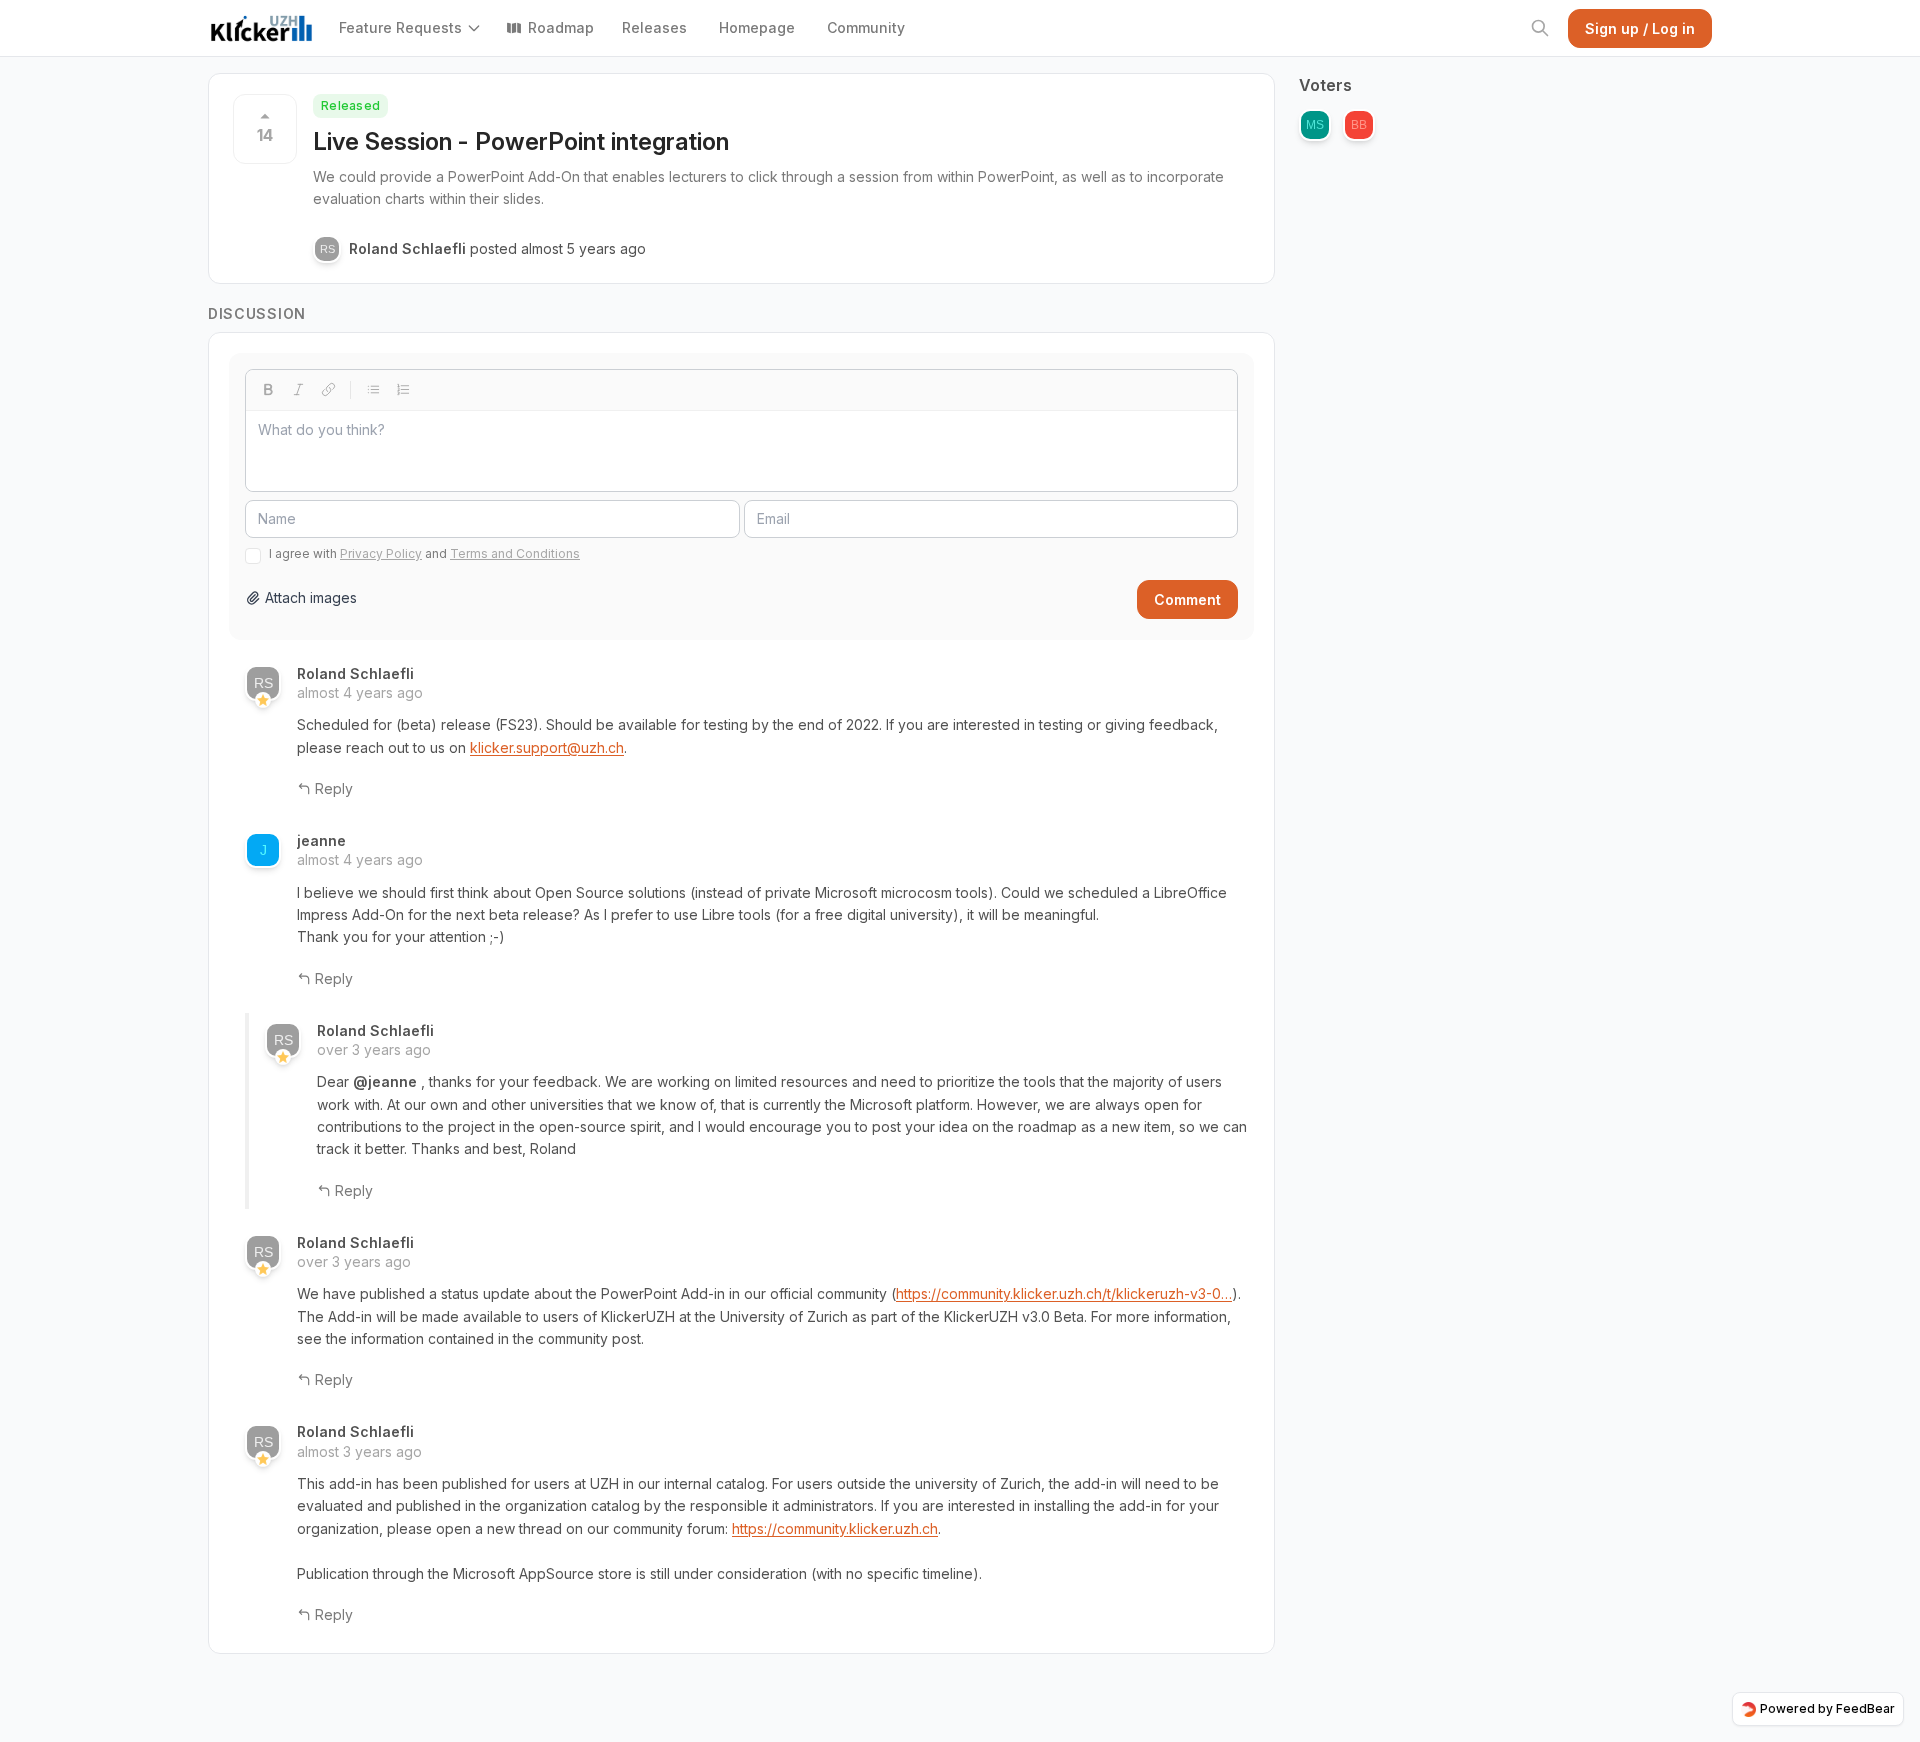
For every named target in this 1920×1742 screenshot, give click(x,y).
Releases (654, 27)
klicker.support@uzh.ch (547, 747)
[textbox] (741, 451)
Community (866, 27)
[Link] (328, 390)
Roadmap (561, 27)
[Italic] (298, 390)
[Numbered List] (403, 390)
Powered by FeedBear (1827, 1708)
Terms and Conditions (515, 553)
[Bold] (268, 390)
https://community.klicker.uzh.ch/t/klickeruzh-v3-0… (1064, 1293)
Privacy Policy (381, 553)
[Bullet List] (373, 390)
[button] (414, 28)
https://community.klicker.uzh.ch (835, 1528)
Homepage (757, 27)
